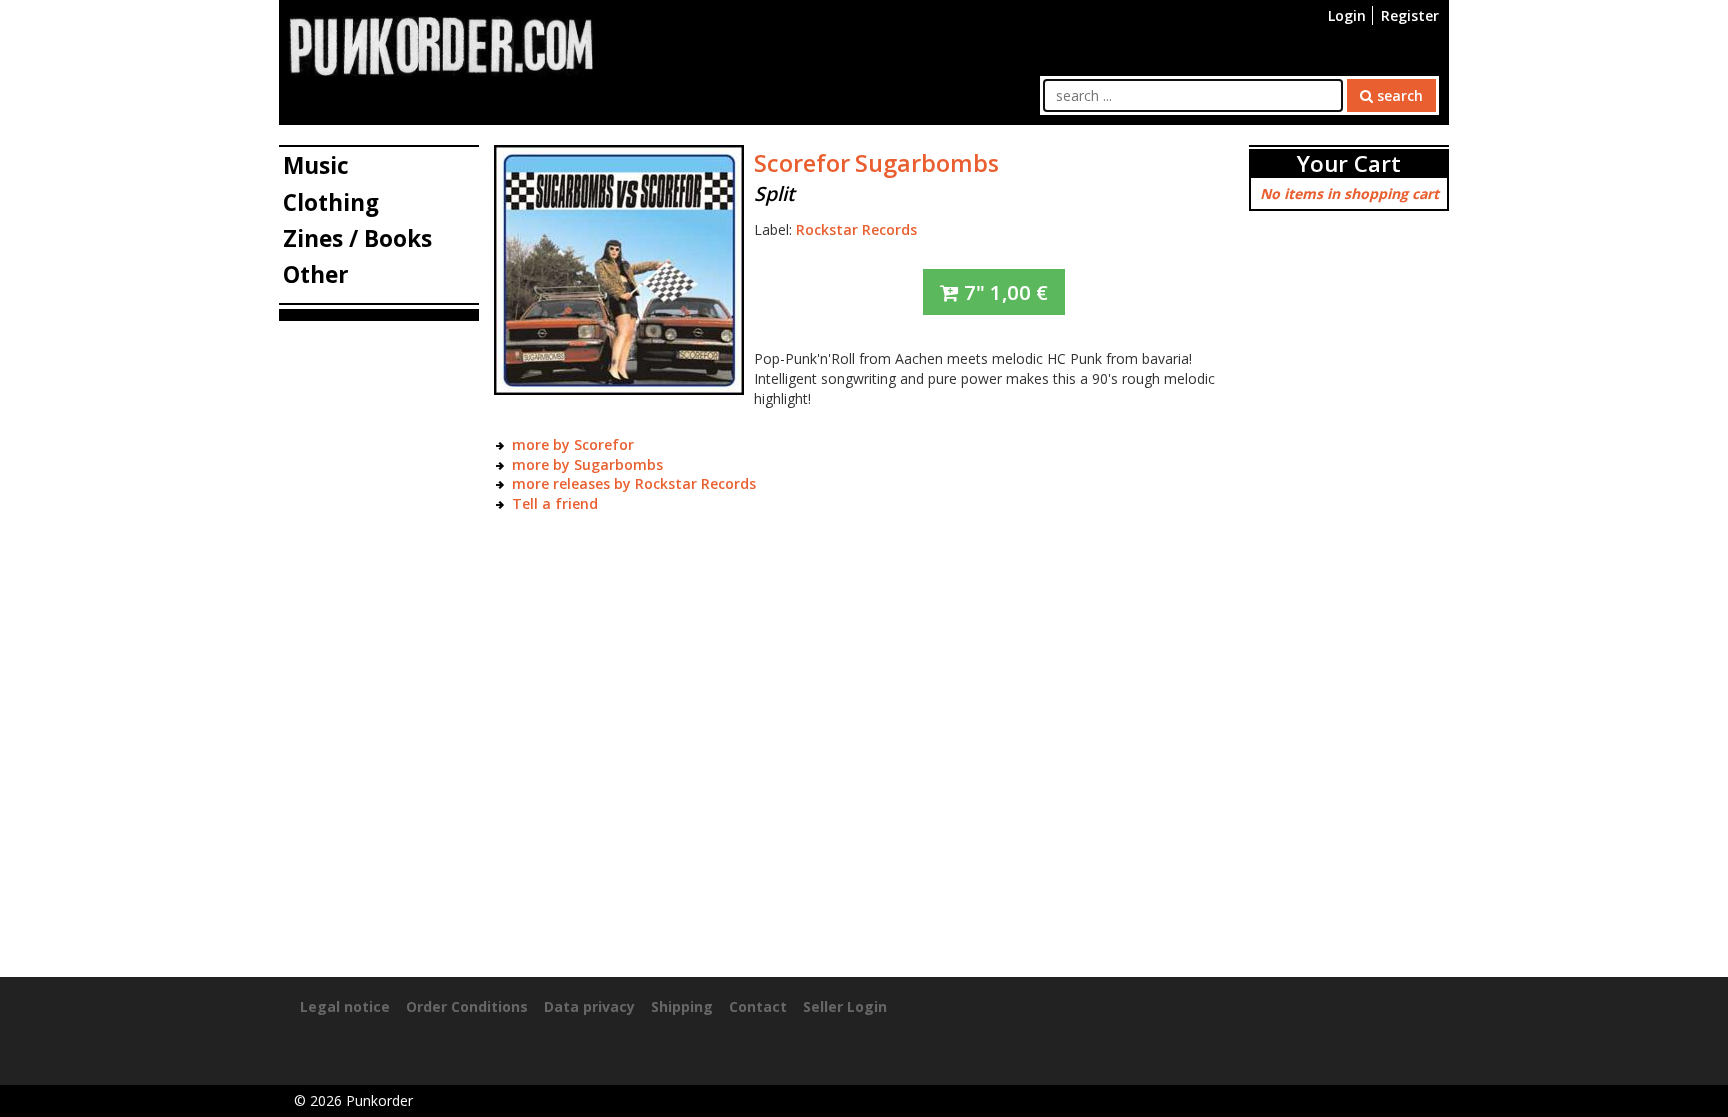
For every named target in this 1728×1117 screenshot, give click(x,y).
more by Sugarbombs (587, 464)
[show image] (619, 268)
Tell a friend (555, 503)
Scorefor (802, 163)
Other (316, 274)
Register (1410, 15)
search (1398, 95)
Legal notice (345, 1006)
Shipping (682, 1006)
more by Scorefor (573, 444)
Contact (758, 1006)
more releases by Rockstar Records (634, 483)
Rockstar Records (856, 229)
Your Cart (1349, 163)
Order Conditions (467, 1006)
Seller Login (845, 1006)
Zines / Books (357, 238)
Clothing (331, 202)
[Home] (441, 44)
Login (1347, 15)
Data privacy (589, 1006)
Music (316, 165)
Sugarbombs (927, 163)
